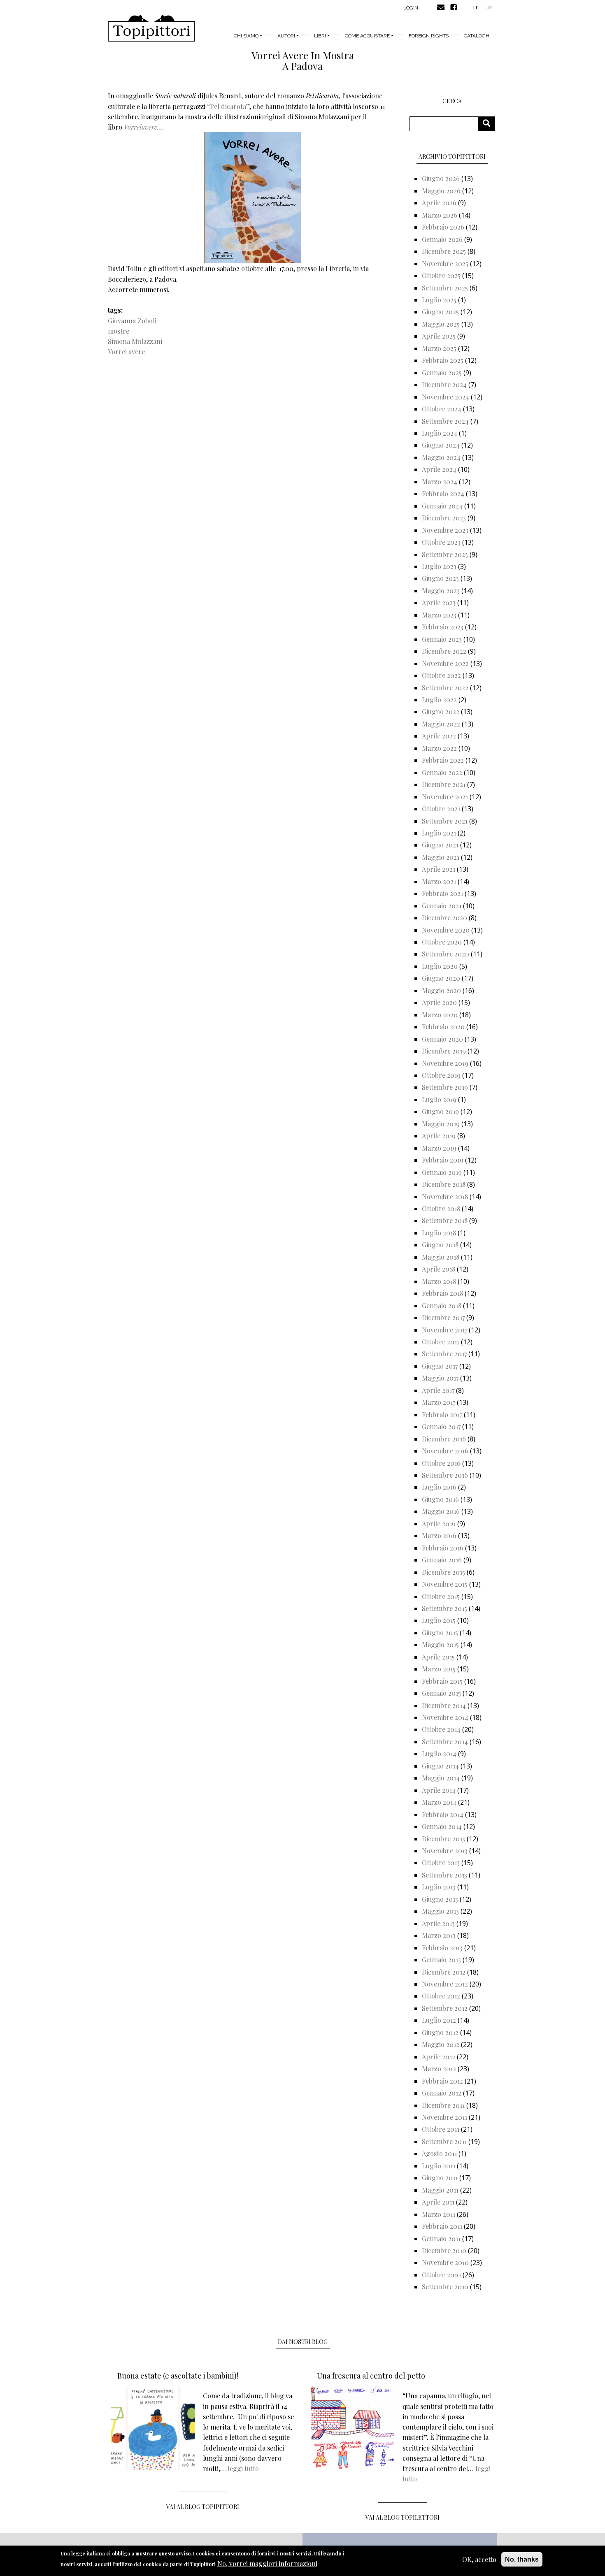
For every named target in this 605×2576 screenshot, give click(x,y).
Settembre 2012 (445, 2008)
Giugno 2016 (440, 1499)
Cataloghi (477, 36)
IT (475, 7)
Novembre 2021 (445, 797)
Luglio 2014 (439, 1753)
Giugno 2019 (440, 1111)
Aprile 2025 (439, 336)
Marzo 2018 (439, 1281)
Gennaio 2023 (442, 639)
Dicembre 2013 (443, 1839)
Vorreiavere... (143, 127)
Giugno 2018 (440, 1245)
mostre (119, 331)
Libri (320, 36)
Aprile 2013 (438, 1923)
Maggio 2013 (440, 1911)
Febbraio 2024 (443, 493)
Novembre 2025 (445, 263)
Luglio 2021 (439, 833)
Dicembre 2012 (444, 1972)
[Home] (151, 28)
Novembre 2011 (444, 2117)
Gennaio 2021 (442, 906)
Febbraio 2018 (442, 1293)
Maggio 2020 (441, 990)
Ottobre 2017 (441, 1342)
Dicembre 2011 (443, 2105)
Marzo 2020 (440, 1015)
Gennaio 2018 (442, 1305)
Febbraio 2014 (443, 1814)
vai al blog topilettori (403, 2517)
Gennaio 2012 (442, 2093)
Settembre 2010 (445, 2287)
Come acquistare (367, 36)
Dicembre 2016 (444, 1439)
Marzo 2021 (439, 881)
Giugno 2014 (440, 1766)
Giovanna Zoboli (132, 321)
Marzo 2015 (439, 1669)
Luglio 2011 (439, 2166)
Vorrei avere (126, 352)
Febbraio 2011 (442, 2226)
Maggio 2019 (441, 1124)
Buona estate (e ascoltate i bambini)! (178, 2376)
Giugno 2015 (440, 1633)
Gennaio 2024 (442, 506)
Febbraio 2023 (443, 627)
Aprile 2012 (439, 2057)
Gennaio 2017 (441, 1426)
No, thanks (522, 2559)
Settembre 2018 (445, 1220)
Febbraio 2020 (443, 1027)
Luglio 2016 (439, 1487)
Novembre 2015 (445, 1584)
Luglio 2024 (440, 433)
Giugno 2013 (440, 1899)
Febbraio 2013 (442, 1948)
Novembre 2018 (445, 1196)
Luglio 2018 (439, 1233)
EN (489, 7)
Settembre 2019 (445, 1087)
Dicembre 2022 (444, 651)
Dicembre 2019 (444, 1051)
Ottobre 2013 (441, 1862)
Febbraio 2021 (442, 893)
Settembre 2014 (445, 1742)
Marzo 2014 (439, 1802)
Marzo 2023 (439, 615)
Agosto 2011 (439, 2153)
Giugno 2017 (440, 1366)
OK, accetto (479, 2559)
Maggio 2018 (441, 1257)
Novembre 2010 (445, 2262)
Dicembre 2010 (444, 2250)
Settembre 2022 (445, 688)
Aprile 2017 (438, 1390)
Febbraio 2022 (443, 760)
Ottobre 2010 (441, 2275)
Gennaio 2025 (442, 372)
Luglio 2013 (439, 1887)
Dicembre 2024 (444, 384)
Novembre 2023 (445, 530)
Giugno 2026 (441, 178)
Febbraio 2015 (442, 1681)
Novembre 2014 (445, 1717)
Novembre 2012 (445, 1984)
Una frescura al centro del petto (371, 2376)
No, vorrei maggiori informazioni (267, 2563)
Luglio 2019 (439, 1099)
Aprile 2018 (439, 1269)
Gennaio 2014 (442, 1826)
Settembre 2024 (445, 421)
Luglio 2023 (439, 566)
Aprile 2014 (439, 1790)
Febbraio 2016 (443, 1548)
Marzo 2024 (440, 482)
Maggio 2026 (441, 191)
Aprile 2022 (439, 736)
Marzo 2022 (439, 748)
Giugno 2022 (441, 711)
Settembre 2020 (446, 954)
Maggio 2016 (441, 1511)
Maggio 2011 (440, 2190)
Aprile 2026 (439, 203)
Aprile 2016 (439, 1524)
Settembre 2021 (445, 821)
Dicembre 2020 (444, 918)
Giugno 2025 (440, 312)
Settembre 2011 (444, 2141)
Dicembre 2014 (444, 1705)
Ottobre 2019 (441, 1075)
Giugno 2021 (440, 845)
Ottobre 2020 (442, 942)
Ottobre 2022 (441, 675)
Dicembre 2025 (444, 251)
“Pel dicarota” (228, 106)
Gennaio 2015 (441, 1693)
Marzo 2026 (440, 215)
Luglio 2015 (439, 1620)
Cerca (490, 124)
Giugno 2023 (440, 578)
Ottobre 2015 (441, 1596)
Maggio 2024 (441, 457)
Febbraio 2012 (442, 2081)
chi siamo (246, 36)
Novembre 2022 (445, 663)
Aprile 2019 (439, 1136)
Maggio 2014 (441, 1778)
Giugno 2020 (441, 978)
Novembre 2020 (446, 930)
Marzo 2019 (439, 1148)
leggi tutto (243, 2468)
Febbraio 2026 (443, 227)
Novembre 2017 (444, 1330)
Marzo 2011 (439, 2214)
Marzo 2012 (439, 2069)
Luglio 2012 (439, 2020)
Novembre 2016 (445, 1451)
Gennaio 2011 (441, 2238)
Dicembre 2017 (443, 1317)
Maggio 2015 (440, 1644)
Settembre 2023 (445, 554)
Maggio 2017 (440, 1378)
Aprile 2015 (438, 1657)
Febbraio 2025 (443, 360)
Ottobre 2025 (441, 275)
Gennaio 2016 (442, 1560)
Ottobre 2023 (441, 542)
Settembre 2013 (444, 1875)
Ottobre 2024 (442, 409)
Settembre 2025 (445, 288)
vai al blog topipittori (203, 2507)
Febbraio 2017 (442, 1414)
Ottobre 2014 (441, 1729)
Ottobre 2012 (441, 1996)
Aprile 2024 (439, 469)
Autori (286, 36)
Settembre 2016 (445, 1475)
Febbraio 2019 (443, 1160)
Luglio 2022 (439, 700)
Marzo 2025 (439, 348)
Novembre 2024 (446, 397)
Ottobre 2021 (441, 809)
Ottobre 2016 (441, 1463)
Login (411, 8)
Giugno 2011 (440, 2178)
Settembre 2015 (444, 1608)
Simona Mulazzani (135, 341)
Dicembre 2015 (443, 1572)
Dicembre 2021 (444, 784)
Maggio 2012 (441, 2044)
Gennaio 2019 (442, 1172)
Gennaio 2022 (442, 772)
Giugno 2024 (441, 445)
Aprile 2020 (439, 1002)
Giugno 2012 (440, 2032)
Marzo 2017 (439, 1402)
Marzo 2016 (439, 1535)
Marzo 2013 (439, 1935)
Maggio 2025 (441, 324)
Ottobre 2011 (441, 2129)
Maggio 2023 (441, 591)
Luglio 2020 (440, 966)
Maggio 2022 (441, 724)
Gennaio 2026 (442, 239)
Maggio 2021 (441, 857)
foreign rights (429, 36)
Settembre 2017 (444, 1354)
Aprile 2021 (439, 869)
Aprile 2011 (438, 2202)
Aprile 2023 (439, 602)
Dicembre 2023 (444, 518)
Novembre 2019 (445, 1063)
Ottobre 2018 (441, 1208)
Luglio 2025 (439, 300)
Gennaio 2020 (442, 1039)
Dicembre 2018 (444, 1184)
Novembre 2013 (445, 1851)
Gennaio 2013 (441, 1960)
